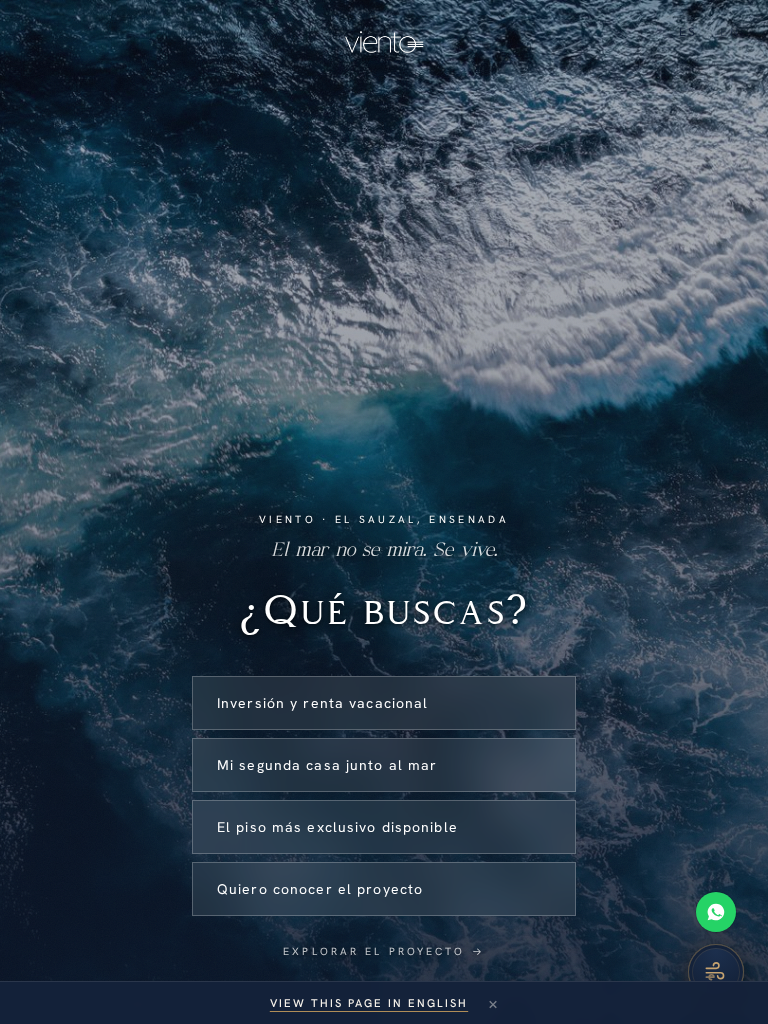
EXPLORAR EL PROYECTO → (384, 951)
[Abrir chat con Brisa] (716, 972)
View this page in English (369, 1003)
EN (730, 32)
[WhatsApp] (716, 912)
